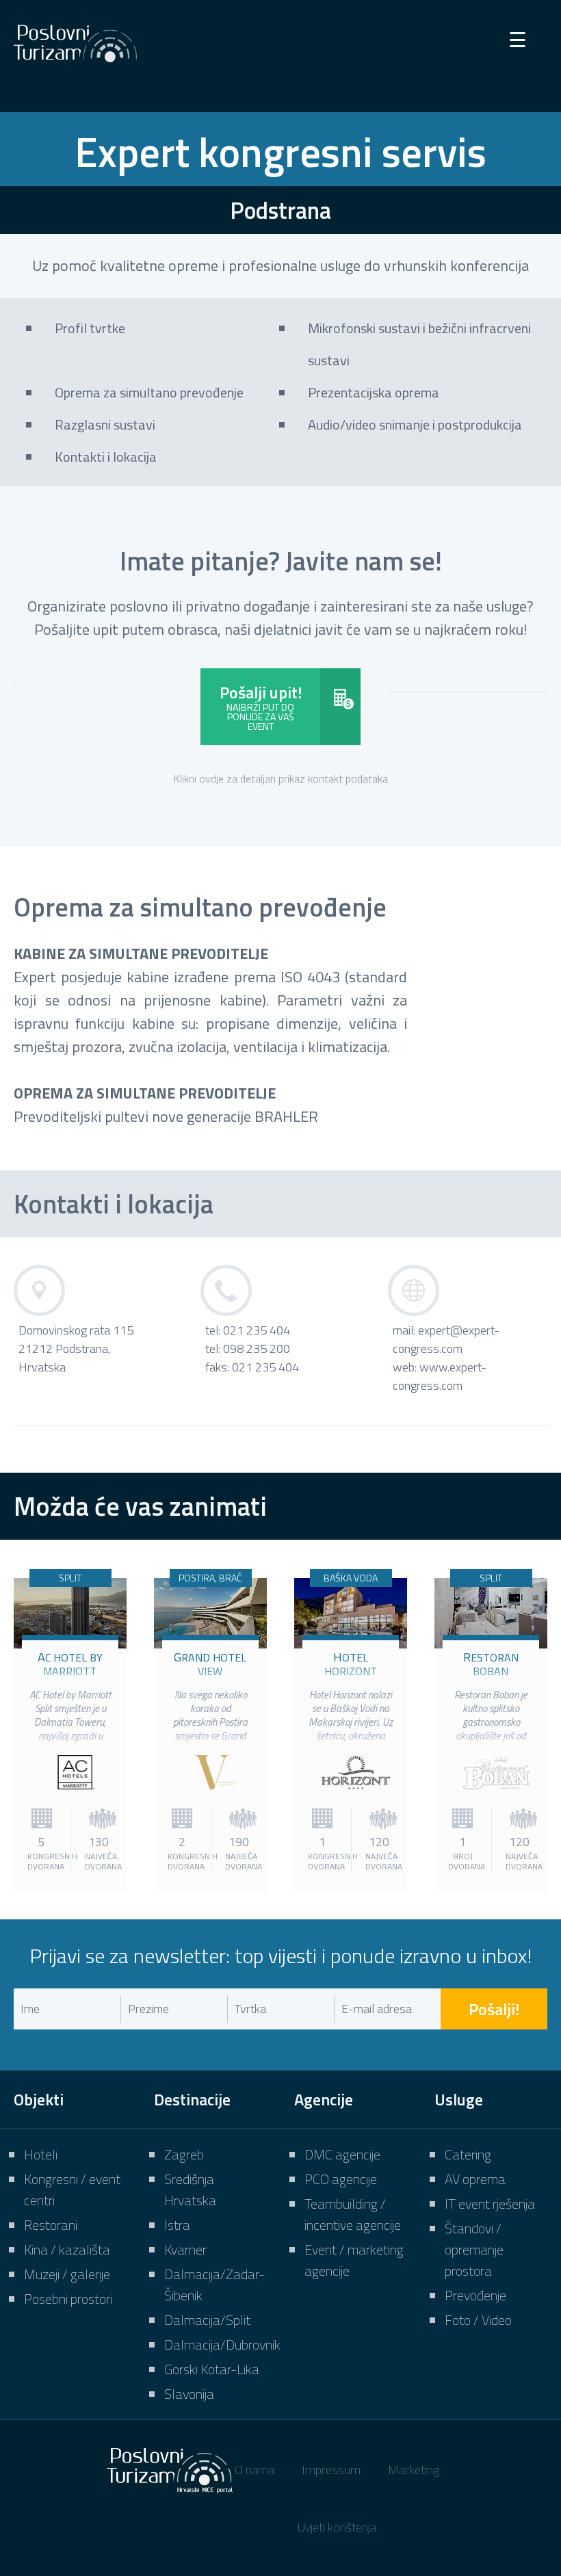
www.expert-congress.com (440, 1376)
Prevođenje (475, 2295)
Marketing (414, 2470)
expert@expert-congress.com (446, 1339)
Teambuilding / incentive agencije (353, 2214)
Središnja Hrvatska (190, 2190)
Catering (468, 2154)
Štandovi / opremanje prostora (474, 2249)
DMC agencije (342, 2154)
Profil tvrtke (90, 328)
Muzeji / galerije (67, 2274)
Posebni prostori (68, 2299)
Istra (177, 2225)
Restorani (51, 2225)
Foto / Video (478, 2320)
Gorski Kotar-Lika (212, 2369)
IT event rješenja (490, 2204)
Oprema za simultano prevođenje (149, 392)
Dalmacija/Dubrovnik (222, 2344)
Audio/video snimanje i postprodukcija (415, 424)
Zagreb (184, 2154)
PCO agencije (341, 2179)
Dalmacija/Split (207, 2320)
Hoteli (41, 2154)
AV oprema (475, 2179)
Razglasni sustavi (105, 424)
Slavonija (189, 2394)
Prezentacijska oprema (374, 392)
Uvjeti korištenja (337, 2527)
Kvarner (185, 2249)
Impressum (331, 2470)
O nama (255, 2470)
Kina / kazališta (67, 2249)
